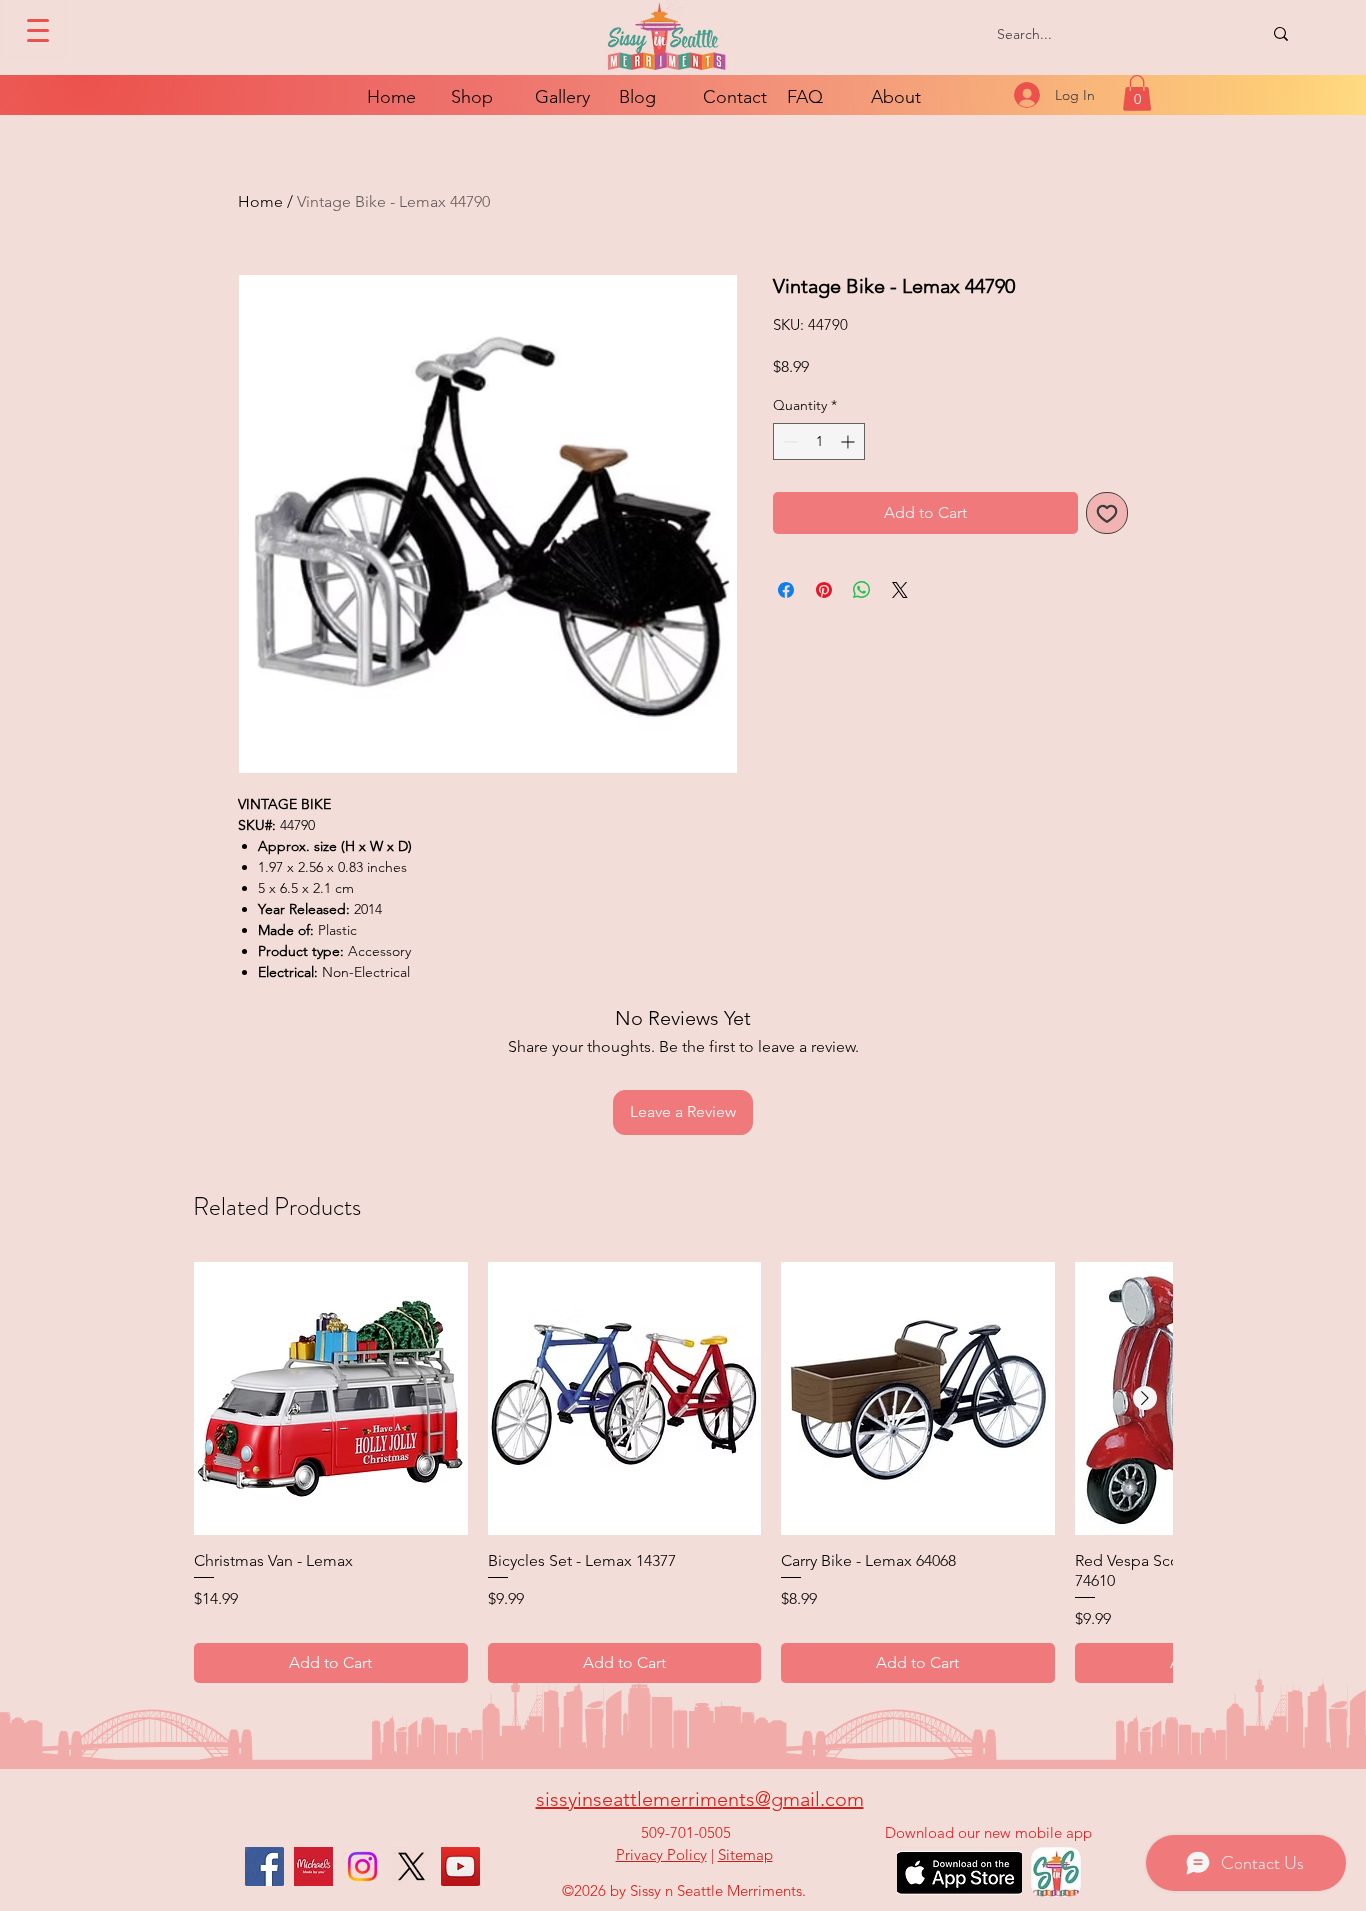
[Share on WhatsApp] (862, 590)
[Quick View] (331, 1399)
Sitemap (745, 1854)
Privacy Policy (661, 1854)
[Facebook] (264, 1866)
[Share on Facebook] (786, 590)
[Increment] (849, 441)
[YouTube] (460, 1866)
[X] (411, 1866)
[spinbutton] (819, 441)
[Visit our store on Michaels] (313, 1866)
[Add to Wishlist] (1107, 513)
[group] (683, 1472)
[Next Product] (1145, 1398)
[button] (1137, 93)
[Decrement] (788, 441)
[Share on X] (900, 590)
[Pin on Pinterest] (824, 590)
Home (260, 201)
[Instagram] (362, 1866)
